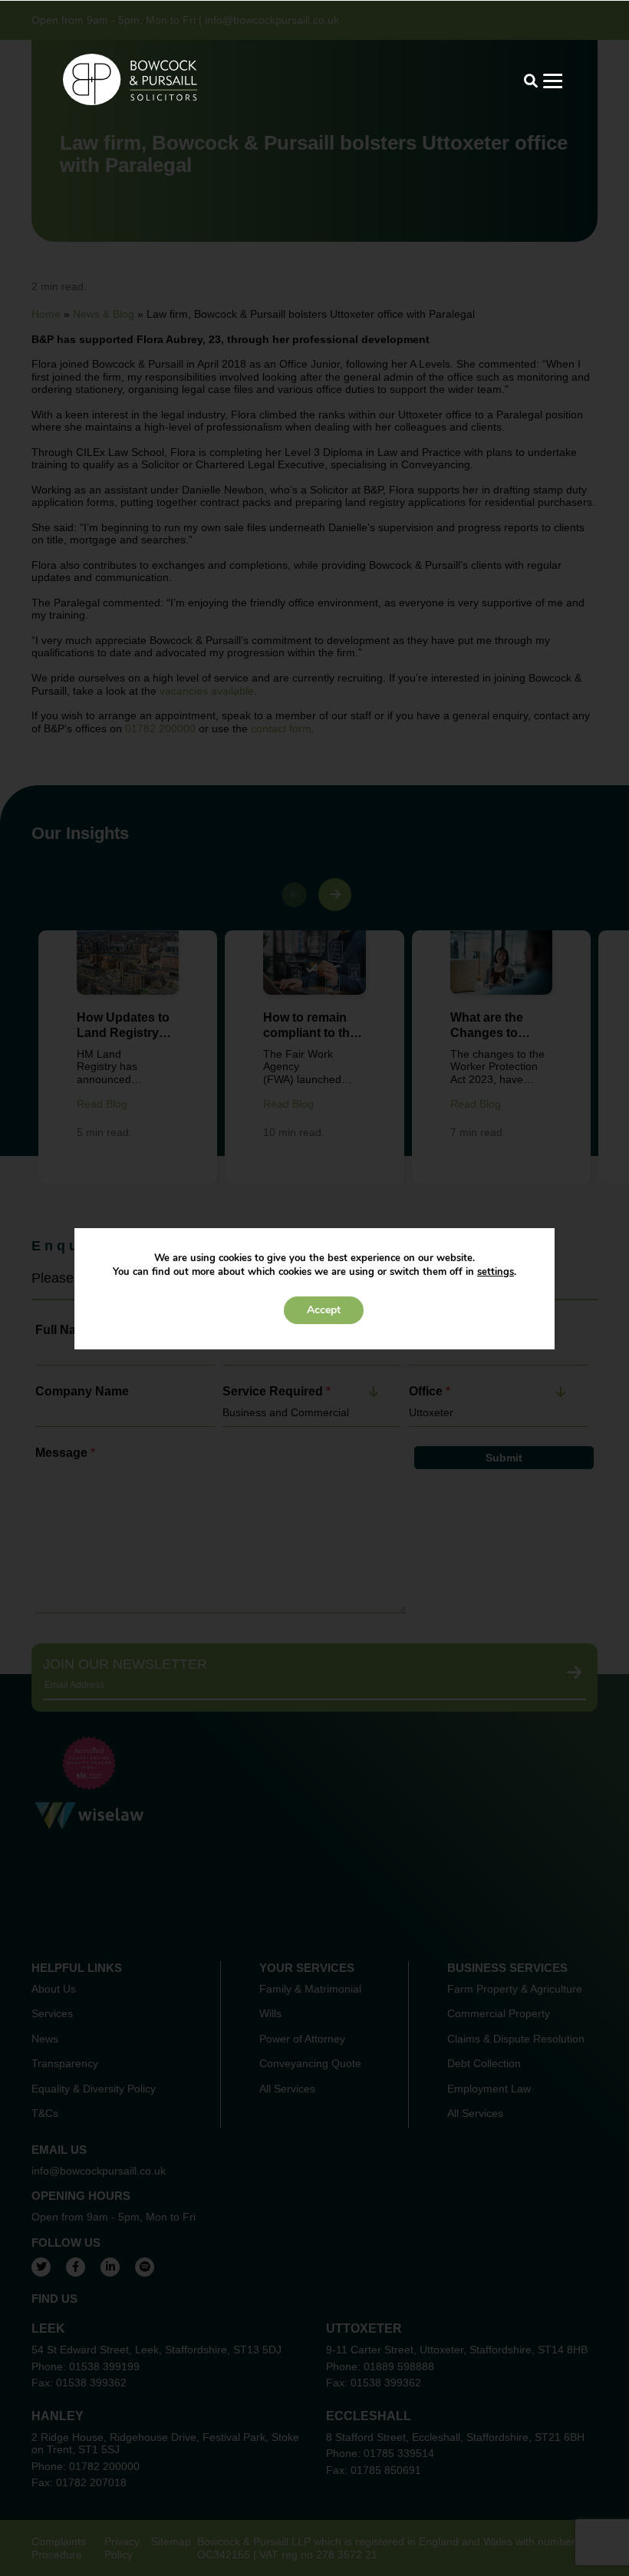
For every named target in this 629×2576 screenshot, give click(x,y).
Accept (324, 1310)
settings (496, 1272)
